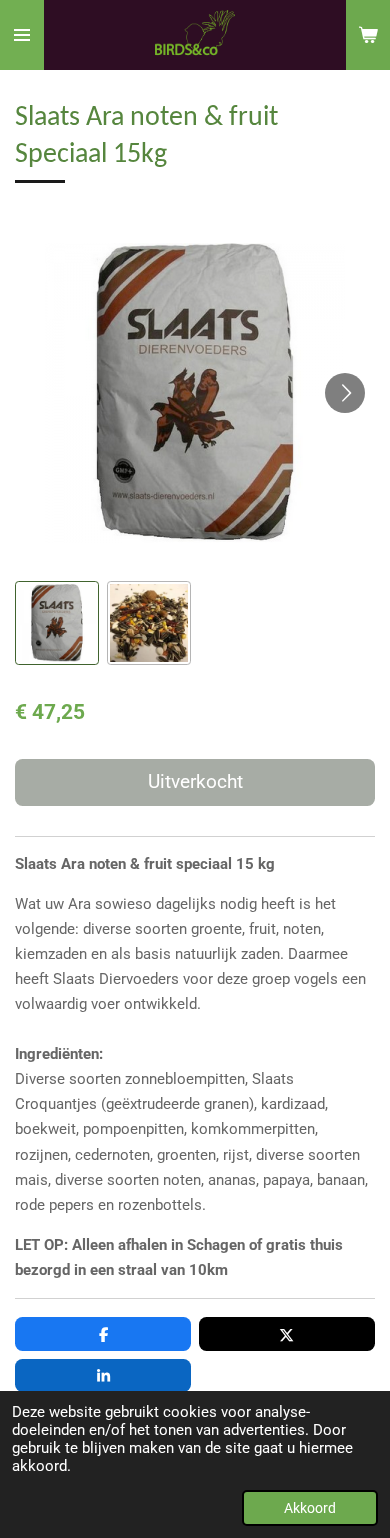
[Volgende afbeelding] (345, 393)
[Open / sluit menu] (22, 35)
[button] (57, 623)
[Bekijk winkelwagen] (368, 35)
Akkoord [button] (310, 1508)
